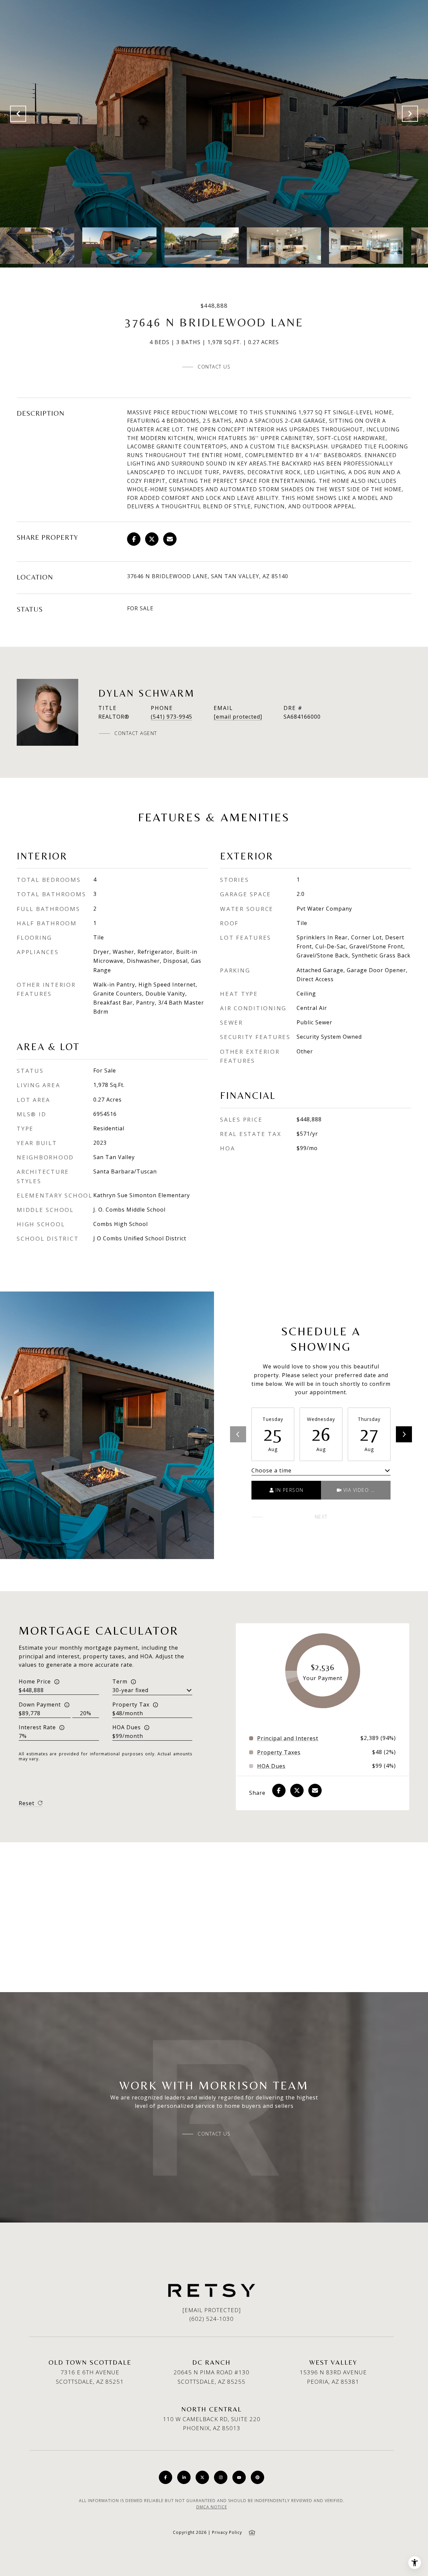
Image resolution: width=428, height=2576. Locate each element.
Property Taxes (279, 1752)
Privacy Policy (227, 2532)
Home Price (35, 1681)
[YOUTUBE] (239, 2477)
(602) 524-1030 (211, 2319)
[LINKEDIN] (184, 2477)
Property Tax (131, 1705)
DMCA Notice (212, 2507)
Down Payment (40, 1705)
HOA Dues (127, 1727)
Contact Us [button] (214, 367)
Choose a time (272, 1470)
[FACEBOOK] (166, 2477)
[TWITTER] (202, 2477)
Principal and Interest (288, 1738)
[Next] (404, 1434)
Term (120, 1681)
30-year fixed (130, 1690)
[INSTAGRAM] (221, 2477)
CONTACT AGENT (136, 733)
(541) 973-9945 (172, 717)
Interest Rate (37, 1727)
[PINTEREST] (257, 2477)
